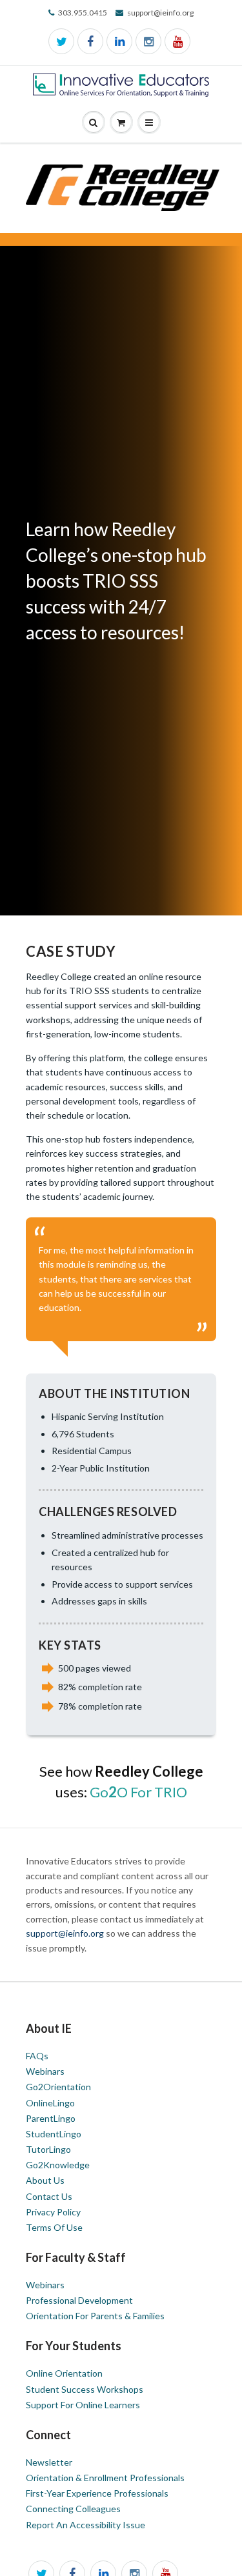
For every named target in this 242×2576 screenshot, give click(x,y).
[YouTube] (177, 41)
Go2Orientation (58, 2087)
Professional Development (79, 2300)
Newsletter (49, 2462)
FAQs (37, 2056)
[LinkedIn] (119, 41)
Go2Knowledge (58, 2165)
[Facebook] (90, 41)
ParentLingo (51, 2118)
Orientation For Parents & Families (95, 2316)
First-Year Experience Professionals (97, 2493)
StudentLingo (54, 2134)
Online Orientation (64, 2373)
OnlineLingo (50, 2103)
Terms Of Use (54, 2227)
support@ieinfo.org (66, 1933)
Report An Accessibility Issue (86, 2525)
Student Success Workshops (85, 2389)
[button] (149, 123)
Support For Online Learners (83, 2405)
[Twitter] (61, 41)
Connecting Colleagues (73, 2509)
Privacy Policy (53, 2212)
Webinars (45, 2071)
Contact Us (49, 2196)
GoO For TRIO (138, 1792)
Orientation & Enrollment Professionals (105, 2478)
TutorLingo (48, 2149)
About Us (45, 2180)
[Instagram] (148, 41)
